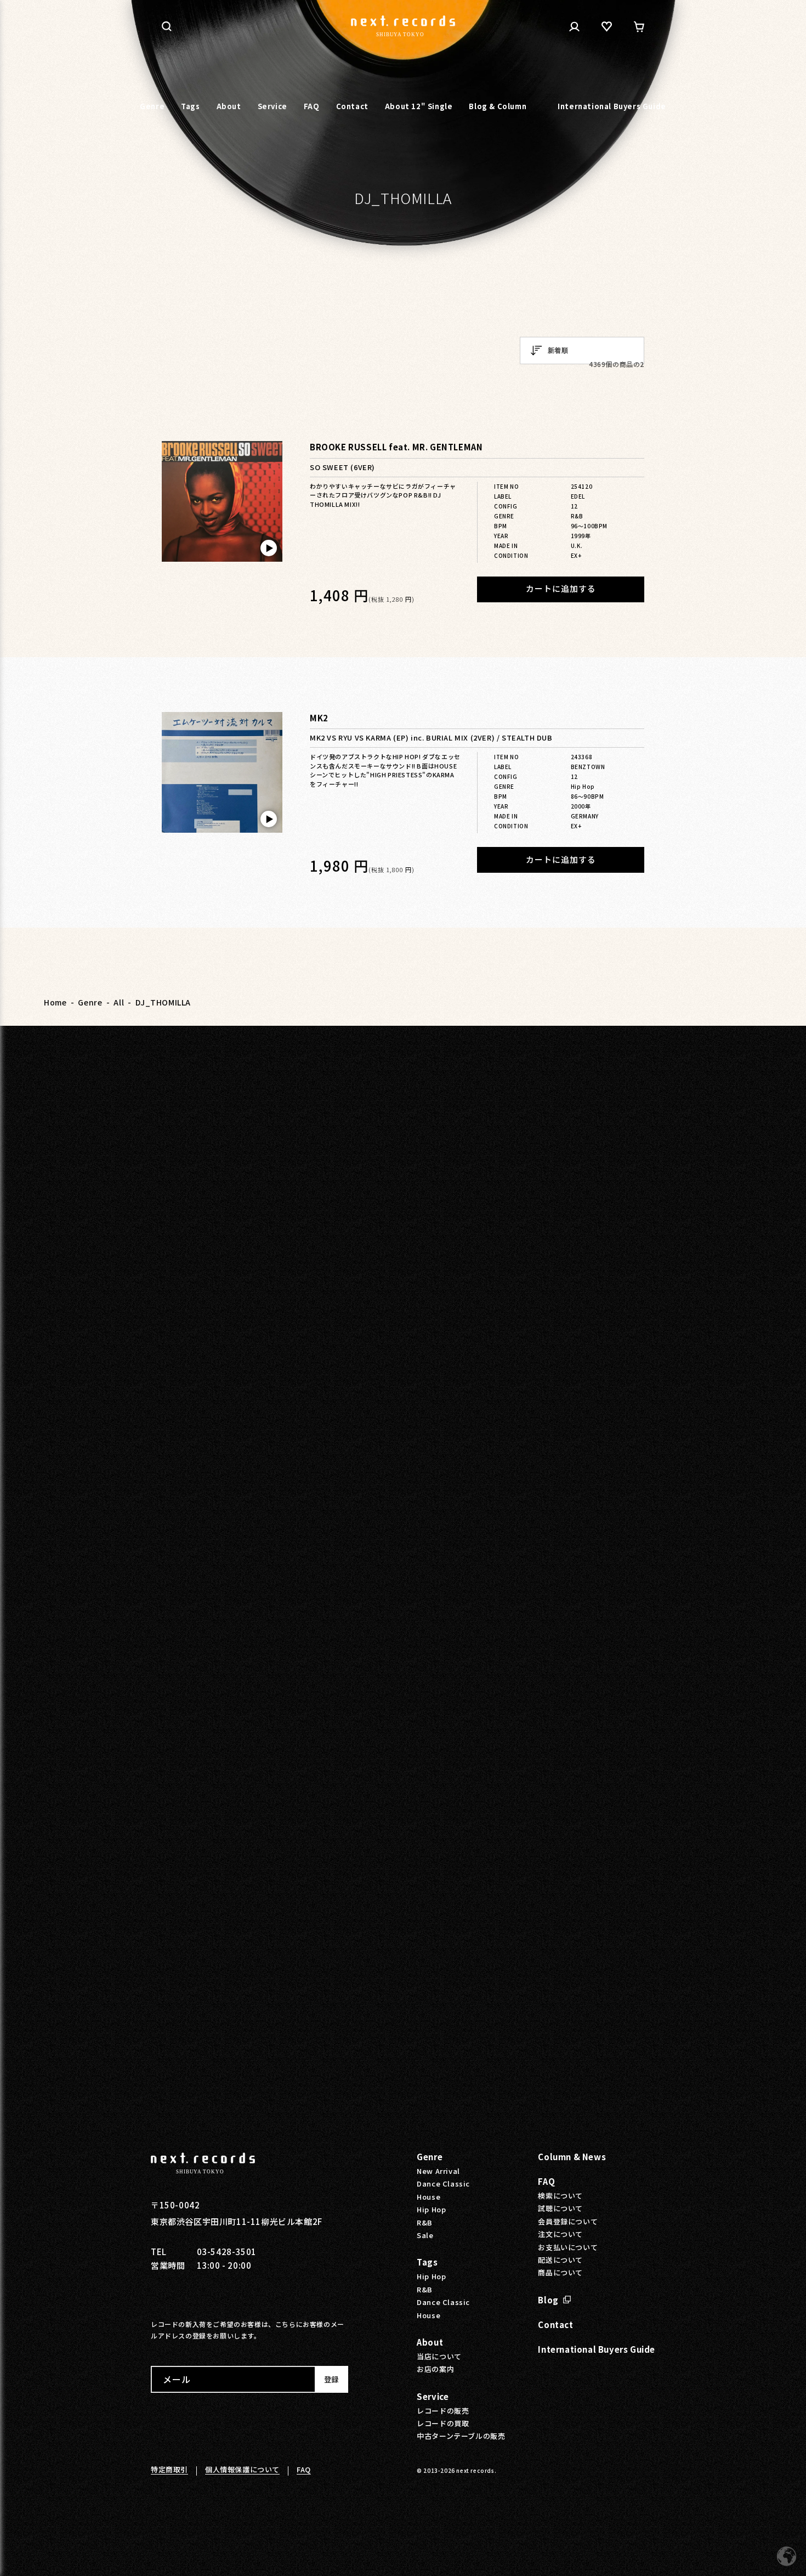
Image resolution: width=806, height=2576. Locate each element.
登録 (331, 2379)
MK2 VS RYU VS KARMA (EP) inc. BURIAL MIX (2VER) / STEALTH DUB (431, 738)
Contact (555, 2324)
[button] (167, 26)
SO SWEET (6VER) (342, 468)
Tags (427, 2262)
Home (55, 1002)
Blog (548, 2300)
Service (433, 2396)
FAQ (546, 2181)
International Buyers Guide (597, 2349)
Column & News (572, 2157)
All (119, 1002)
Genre (90, 1002)
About (430, 2342)
